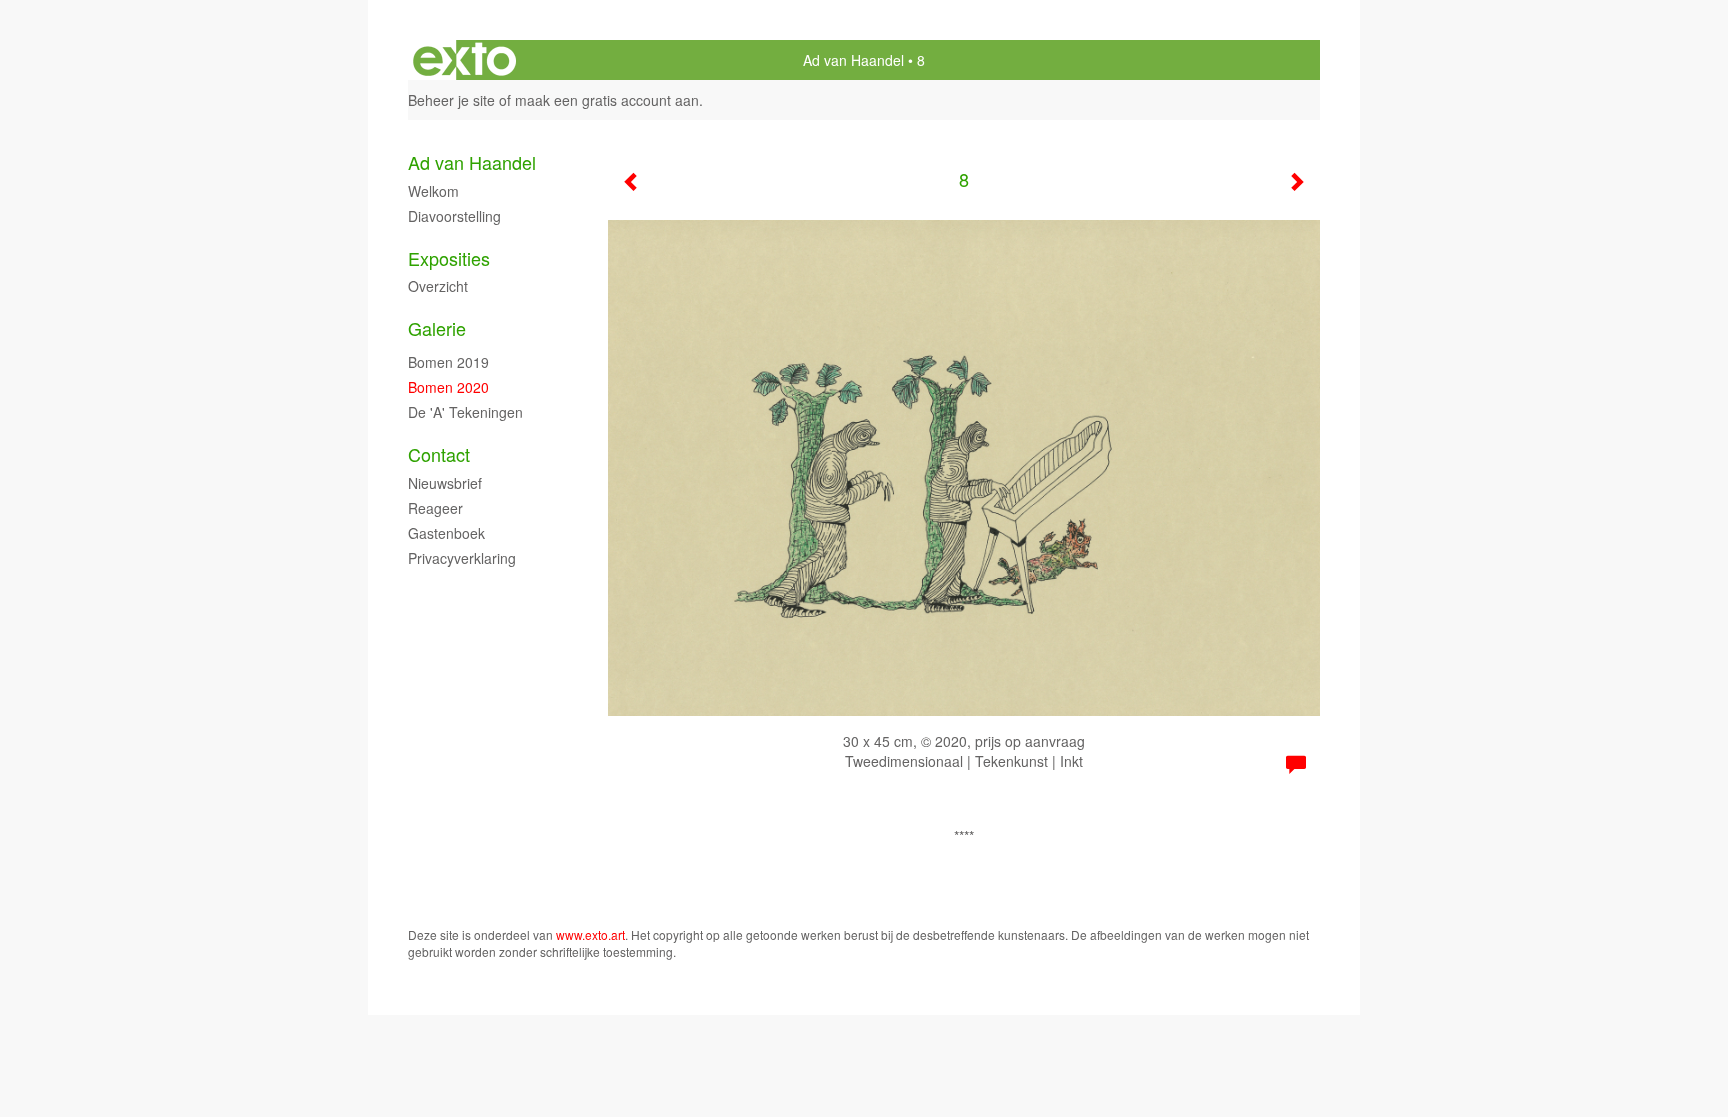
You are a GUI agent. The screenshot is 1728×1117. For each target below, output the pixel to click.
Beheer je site (451, 100)
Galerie (437, 328)
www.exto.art (590, 934)
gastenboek (446, 533)
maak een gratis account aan (607, 100)
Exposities (449, 258)
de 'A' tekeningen (465, 412)
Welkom (433, 191)
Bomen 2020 (448, 387)
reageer (435, 508)
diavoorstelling (454, 216)
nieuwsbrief (445, 483)
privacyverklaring (462, 558)
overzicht (438, 286)
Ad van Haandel (853, 60)
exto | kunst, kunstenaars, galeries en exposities (464, 60)
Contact (439, 454)
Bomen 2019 (448, 362)
